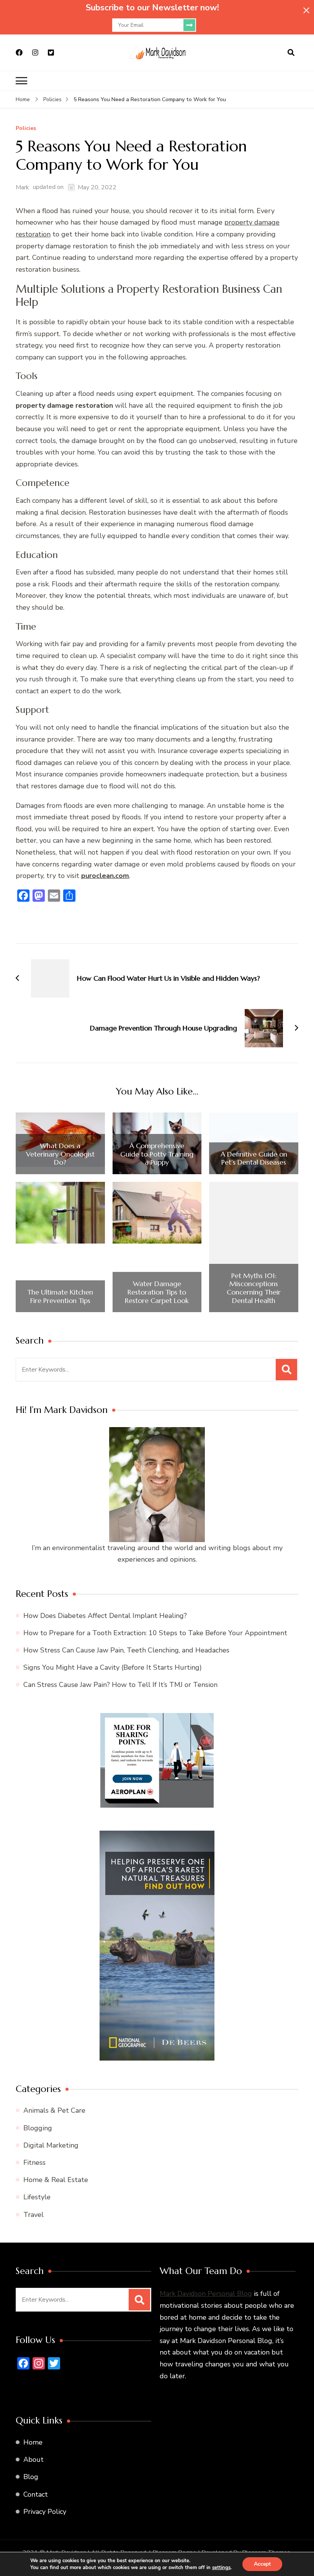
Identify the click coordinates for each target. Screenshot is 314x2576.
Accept (262, 2564)
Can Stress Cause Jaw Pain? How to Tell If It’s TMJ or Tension (120, 1685)
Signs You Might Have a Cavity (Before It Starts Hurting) (113, 1667)
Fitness (34, 2163)
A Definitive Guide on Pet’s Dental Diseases (254, 1158)
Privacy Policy (45, 2512)
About (34, 2460)
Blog (31, 2477)
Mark (22, 187)
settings (221, 2568)
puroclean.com (105, 876)
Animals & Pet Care (54, 2110)
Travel (34, 2215)
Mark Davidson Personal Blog (206, 2294)
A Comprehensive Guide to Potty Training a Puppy (157, 1154)
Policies (26, 129)
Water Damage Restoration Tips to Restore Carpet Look (157, 1292)
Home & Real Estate (56, 2180)
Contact (36, 2494)
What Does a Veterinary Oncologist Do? (60, 1154)
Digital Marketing (51, 2145)
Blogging (38, 2128)
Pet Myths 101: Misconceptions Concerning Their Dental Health (254, 1288)
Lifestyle (37, 2197)
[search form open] (291, 53)
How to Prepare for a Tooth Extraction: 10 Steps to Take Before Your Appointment (155, 1633)
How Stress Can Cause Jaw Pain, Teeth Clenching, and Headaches (126, 1650)
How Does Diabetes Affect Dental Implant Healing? (105, 1616)
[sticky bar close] (306, 10)
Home (33, 2442)
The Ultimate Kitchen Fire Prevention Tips (60, 1296)
